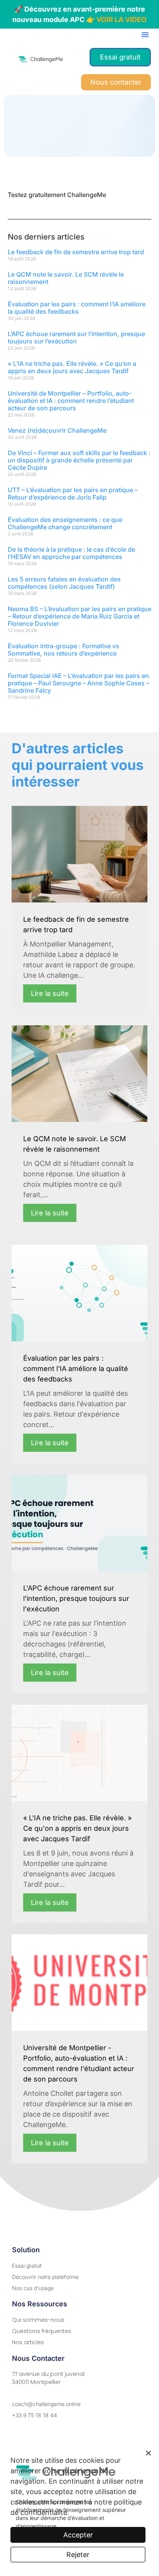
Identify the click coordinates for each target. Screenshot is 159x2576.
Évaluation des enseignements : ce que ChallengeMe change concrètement (65, 523)
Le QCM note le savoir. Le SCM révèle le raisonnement (66, 278)
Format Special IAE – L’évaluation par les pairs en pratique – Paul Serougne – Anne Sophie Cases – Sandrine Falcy (79, 683)
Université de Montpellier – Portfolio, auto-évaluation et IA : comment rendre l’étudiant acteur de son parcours (71, 401)
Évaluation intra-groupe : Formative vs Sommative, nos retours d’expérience (63, 650)
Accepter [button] (78, 2535)
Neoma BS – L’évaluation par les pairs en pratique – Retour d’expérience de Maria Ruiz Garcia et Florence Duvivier (79, 616)
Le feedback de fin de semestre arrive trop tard (76, 252)
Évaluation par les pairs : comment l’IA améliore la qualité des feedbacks (77, 308)
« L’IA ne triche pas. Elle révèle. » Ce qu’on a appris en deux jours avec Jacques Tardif (72, 367)
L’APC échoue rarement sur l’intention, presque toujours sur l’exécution (76, 337)
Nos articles (28, 2342)
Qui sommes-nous (38, 2320)
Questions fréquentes (42, 2331)
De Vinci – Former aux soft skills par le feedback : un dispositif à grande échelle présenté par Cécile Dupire (79, 460)
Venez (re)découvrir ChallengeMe (57, 430)
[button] (145, 34)
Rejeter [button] (78, 2555)
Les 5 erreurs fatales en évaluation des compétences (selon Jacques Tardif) (64, 583)
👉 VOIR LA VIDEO (117, 20)
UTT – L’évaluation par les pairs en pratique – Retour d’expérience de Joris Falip (73, 494)
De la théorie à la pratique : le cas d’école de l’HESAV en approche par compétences (71, 553)
